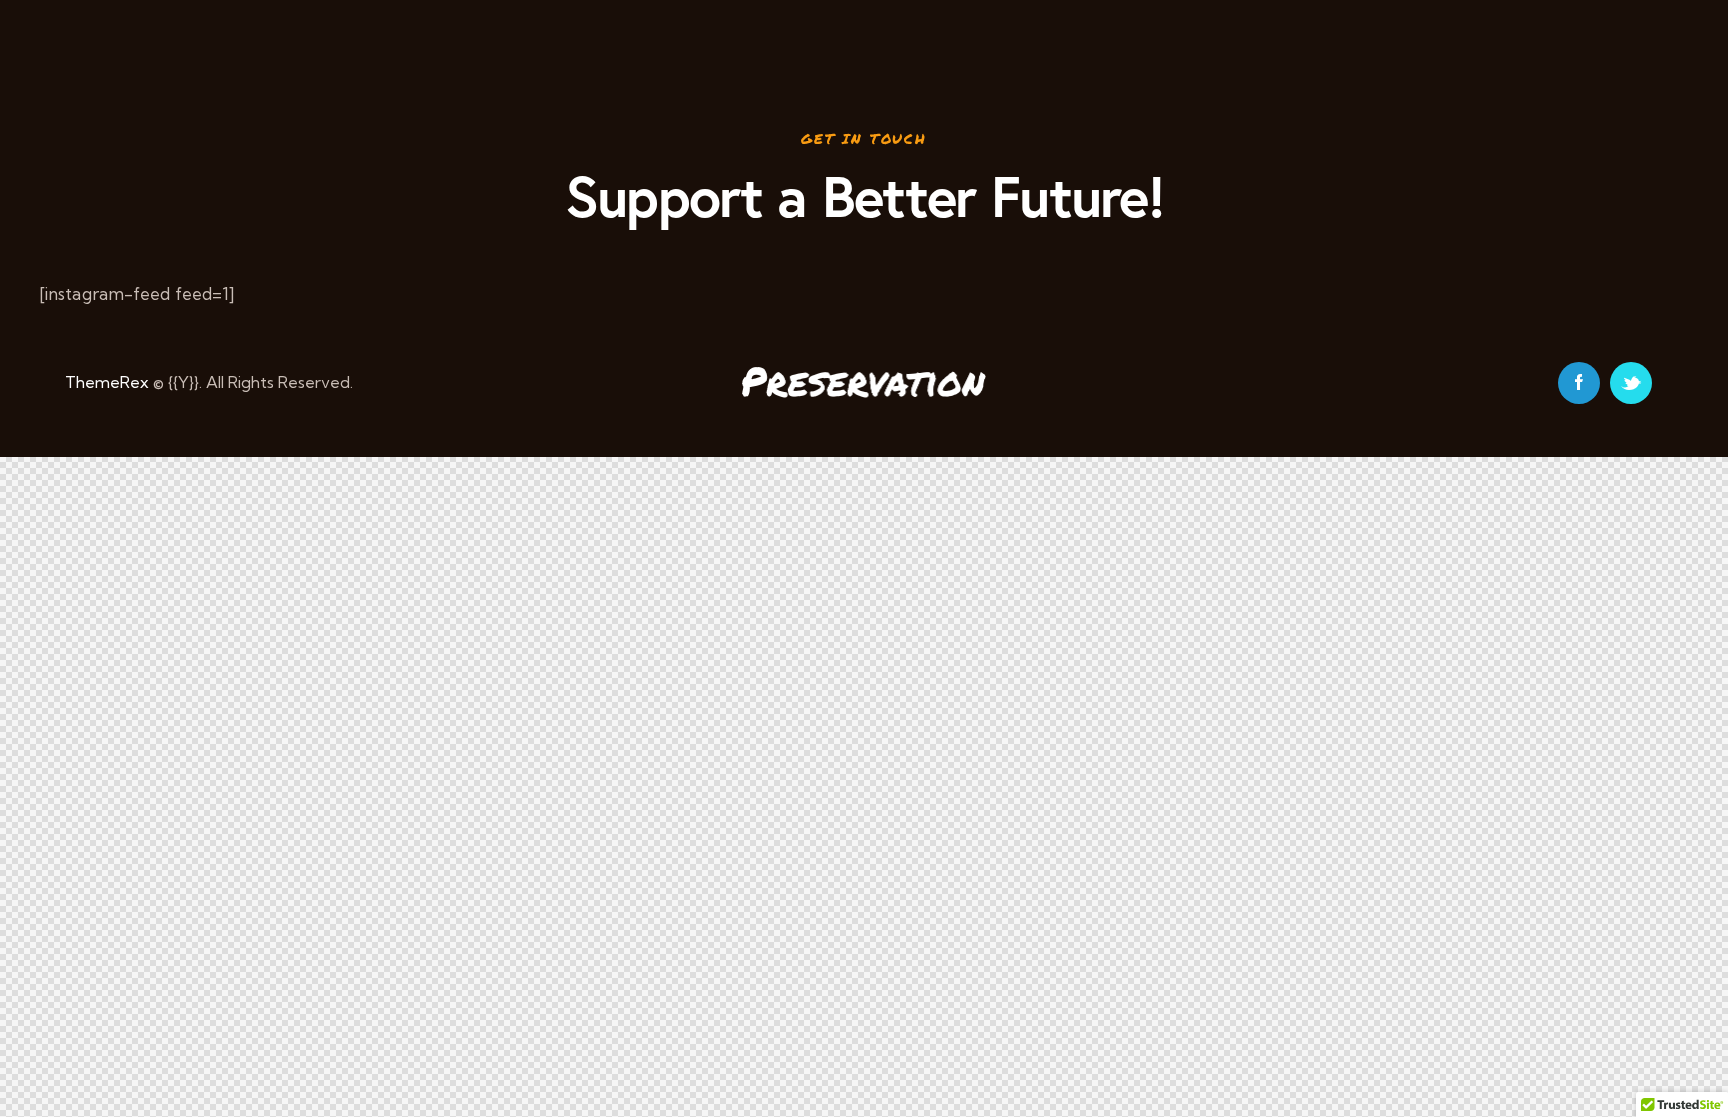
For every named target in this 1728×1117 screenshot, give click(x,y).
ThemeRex (107, 382)
